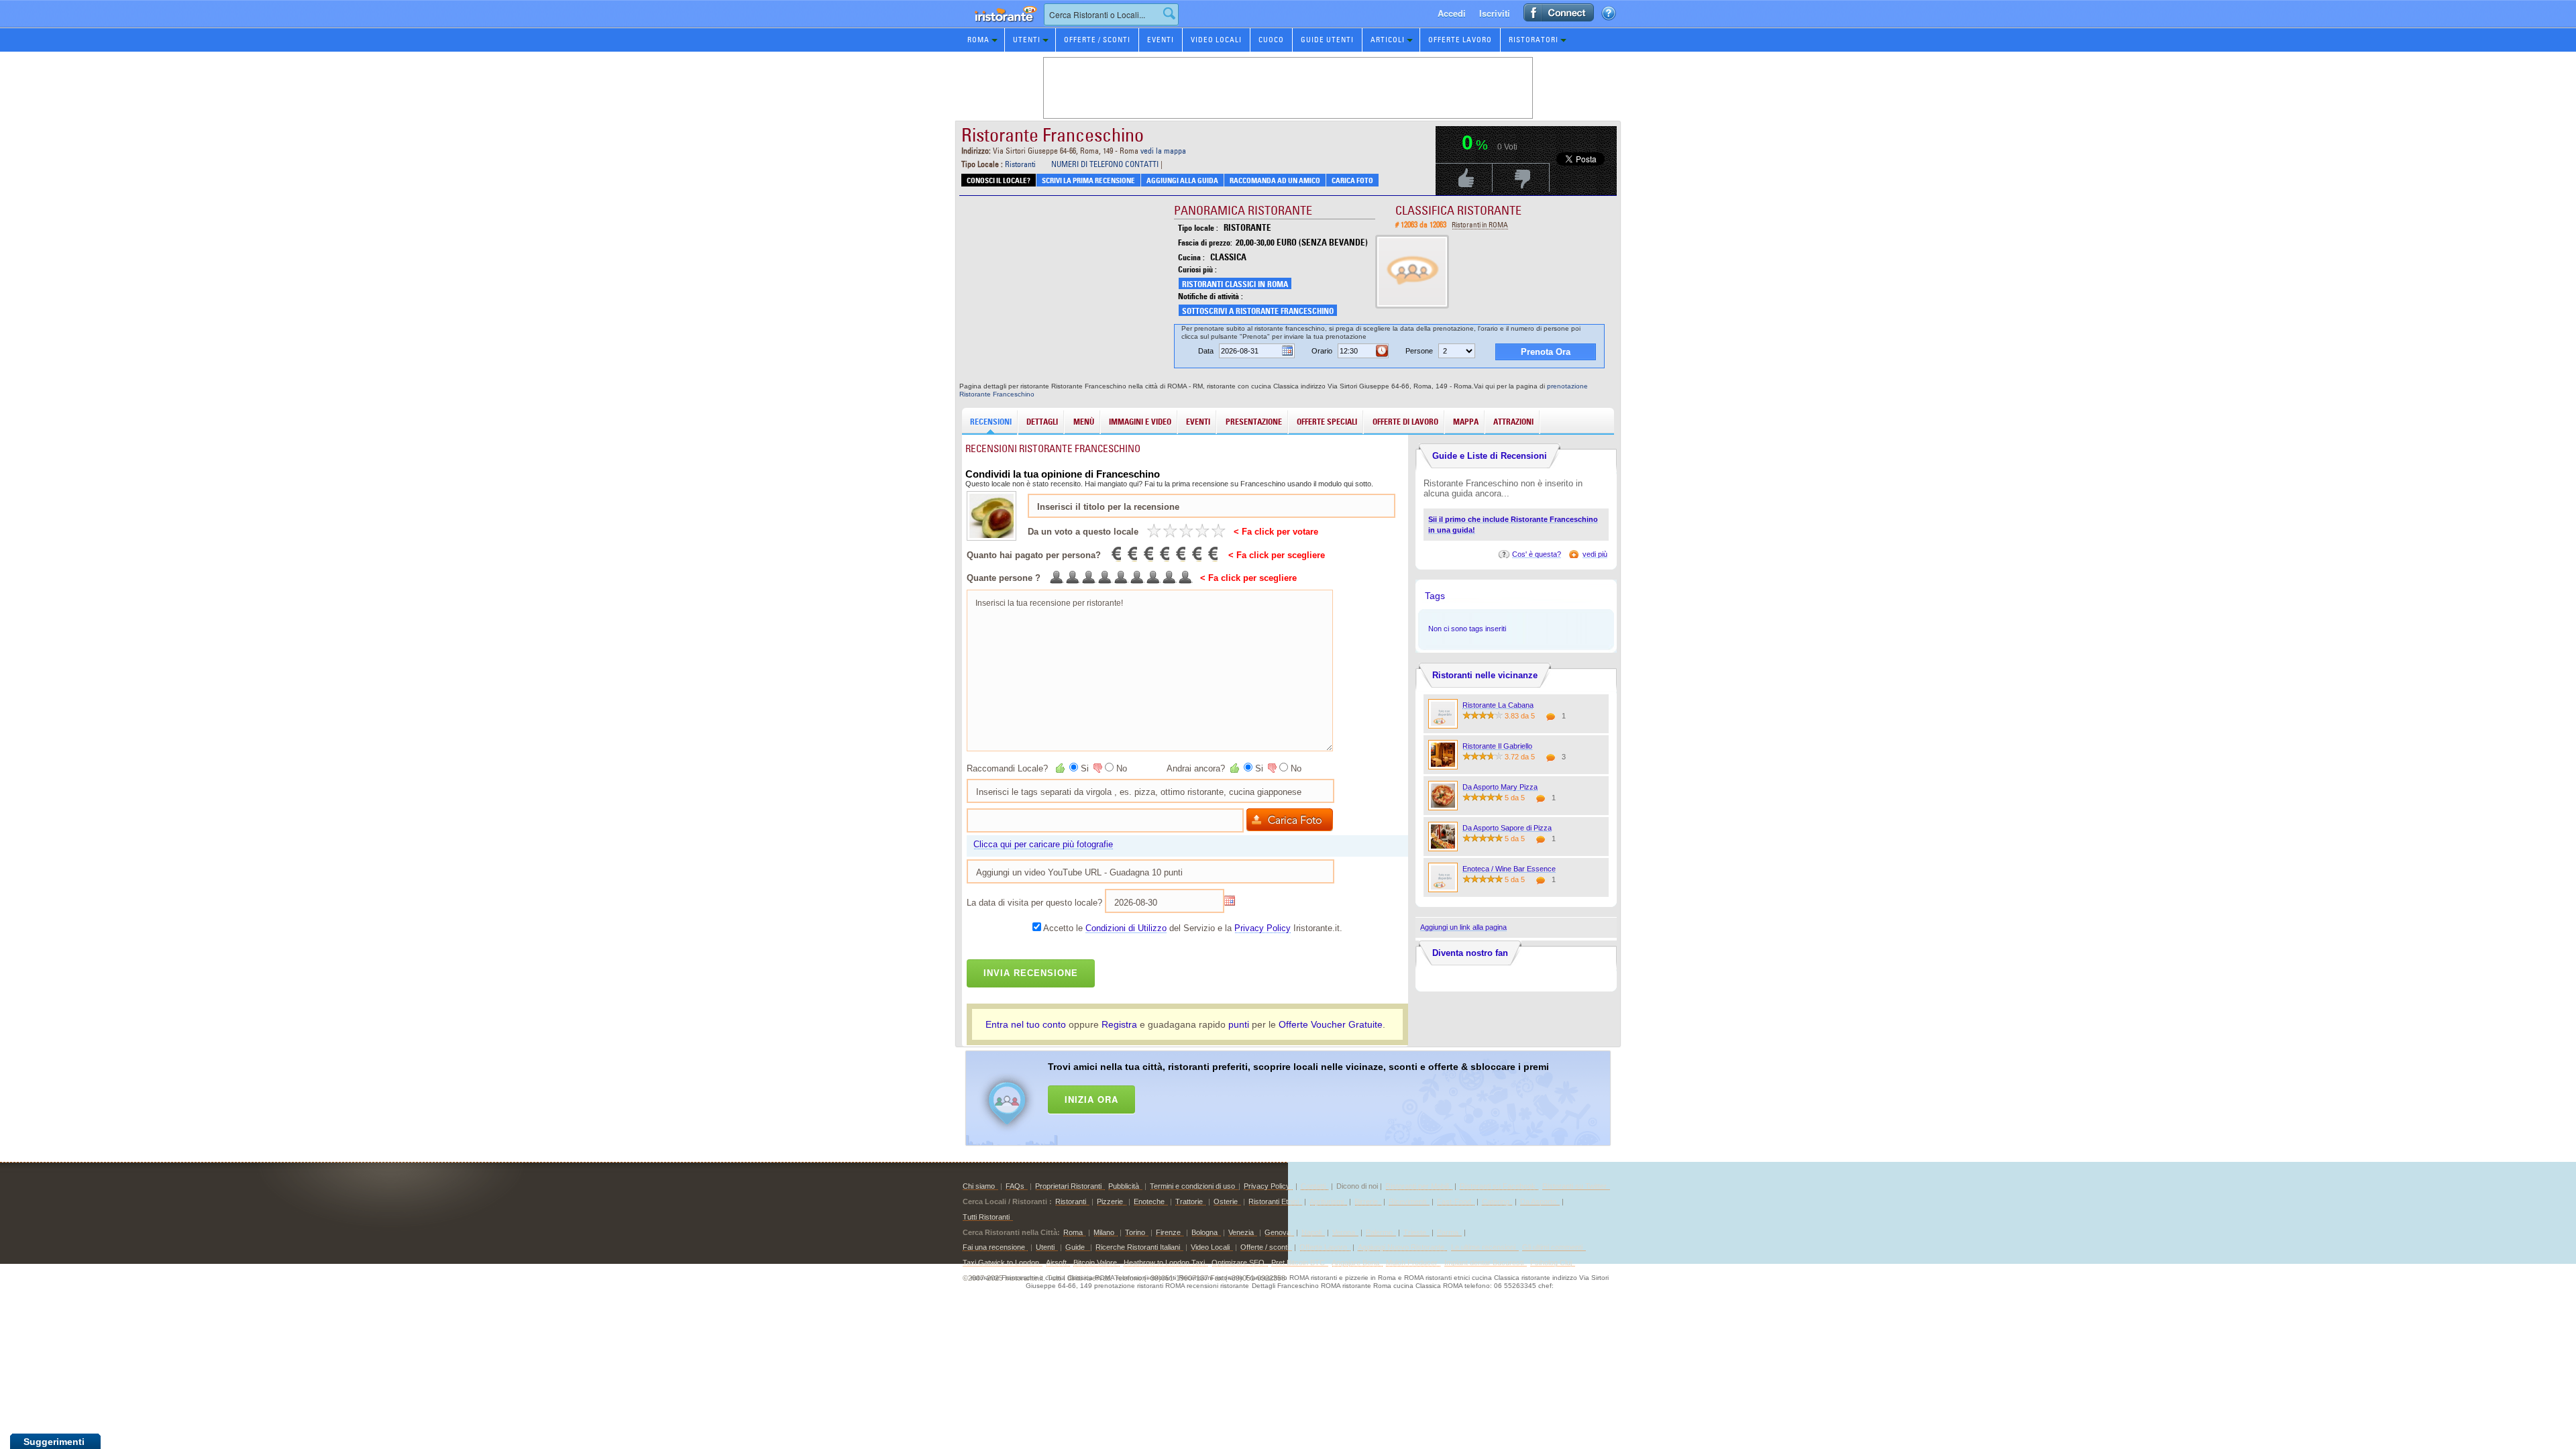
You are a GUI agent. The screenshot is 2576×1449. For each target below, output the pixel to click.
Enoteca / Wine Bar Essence (1509, 869)
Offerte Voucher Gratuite (1331, 1024)
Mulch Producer (1412, 1263)
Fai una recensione (994, 1247)
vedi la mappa (1163, 151)
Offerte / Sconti (1097, 40)
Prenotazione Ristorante (998, 26)
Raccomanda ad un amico (1275, 180)
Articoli (1388, 40)
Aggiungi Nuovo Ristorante (1401, 1247)
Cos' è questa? (1537, 554)
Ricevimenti (1407, 1201)
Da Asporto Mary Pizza (1500, 787)
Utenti (1027, 40)
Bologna (1204, 1232)
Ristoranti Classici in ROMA (1235, 284)
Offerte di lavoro (1405, 422)
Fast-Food (1454, 1201)
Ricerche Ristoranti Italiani (1138, 1247)
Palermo (1379, 1232)
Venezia (1241, 1232)
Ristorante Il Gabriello (1497, 746)
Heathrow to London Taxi (1164, 1263)
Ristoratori (1534, 40)
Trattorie (1189, 1201)
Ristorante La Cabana (1498, 705)
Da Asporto (1538, 1201)
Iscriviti (1495, 13)
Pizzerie (1110, 1201)
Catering (1496, 1201)
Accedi (1452, 13)
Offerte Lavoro (1460, 40)
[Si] (1061, 768)
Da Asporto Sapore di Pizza (1507, 828)
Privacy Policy (1263, 928)
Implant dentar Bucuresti (1484, 1263)
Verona (1344, 1232)
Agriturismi (1327, 1201)
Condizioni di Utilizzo (1126, 928)
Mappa (1466, 422)
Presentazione (1254, 422)
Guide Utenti (1327, 40)
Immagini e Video (1140, 422)
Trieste (1415, 1232)
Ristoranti (1020, 164)
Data (1206, 351)
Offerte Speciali (1327, 422)
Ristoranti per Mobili (1417, 1186)
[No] (1097, 768)
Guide (1076, 1247)
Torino (1135, 1232)
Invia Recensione (1031, 973)
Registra (1119, 1024)
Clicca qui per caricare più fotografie (1043, 844)
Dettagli (1042, 422)
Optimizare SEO (1238, 1263)
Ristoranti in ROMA (1480, 225)
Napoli (1311, 1232)
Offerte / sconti (1265, 1247)
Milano (1104, 1232)
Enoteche (1149, 1201)
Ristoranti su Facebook (1498, 1186)
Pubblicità (1124, 1186)
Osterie (1226, 1201)
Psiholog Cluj (1551, 1263)
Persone (1419, 351)
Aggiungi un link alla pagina (1463, 927)
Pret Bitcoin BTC (1298, 1263)
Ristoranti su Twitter (1574, 1186)
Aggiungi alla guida (1182, 180)
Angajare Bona (1355, 1263)
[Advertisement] (1305, 1095)
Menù (1084, 422)
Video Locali (1216, 40)
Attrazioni (1513, 422)
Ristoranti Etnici (1274, 1201)
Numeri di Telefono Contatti (1105, 164)
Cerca (1169, 13)
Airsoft (1056, 1263)
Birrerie (1366, 1201)
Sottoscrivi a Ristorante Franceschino (1258, 311)
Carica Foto (1352, 180)
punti (1239, 1024)
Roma (978, 40)
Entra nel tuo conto (1026, 1024)
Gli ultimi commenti (1552, 1247)
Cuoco (1271, 40)
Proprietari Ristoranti (1068, 1186)
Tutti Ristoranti (986, 1217)
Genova (1278, 1232)
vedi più (1595, 554)
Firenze (1168, 1232)
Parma (1448, 1232)
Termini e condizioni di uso (1192, 1186)
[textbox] (1111, 14)
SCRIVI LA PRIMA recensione (1088, 180)
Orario (1322, 351)
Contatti (1313, 1186)
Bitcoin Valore (1095, 1263)
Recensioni (991, 422)
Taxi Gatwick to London (1001, 1263)
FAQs (1015, 1186)
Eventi (1161, 40)
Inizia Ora (1091, 1099)
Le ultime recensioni (1483, 1247)
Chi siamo (979, 1186)
